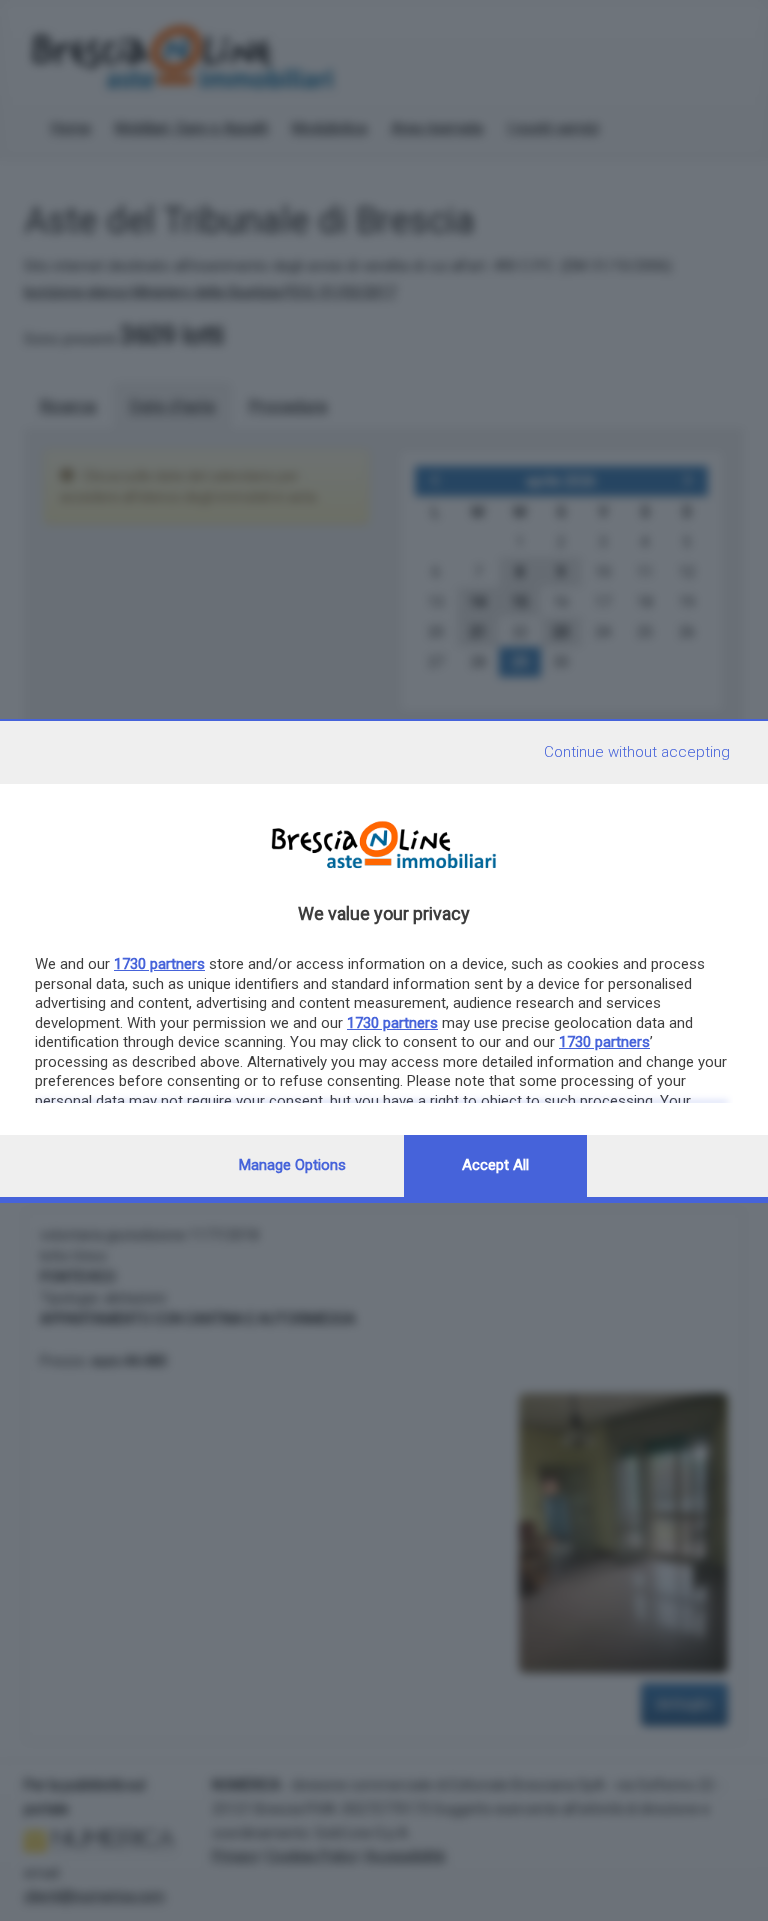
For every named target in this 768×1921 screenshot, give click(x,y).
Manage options (292, 1165)
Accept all (495, 1165)
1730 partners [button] (159, 964)
